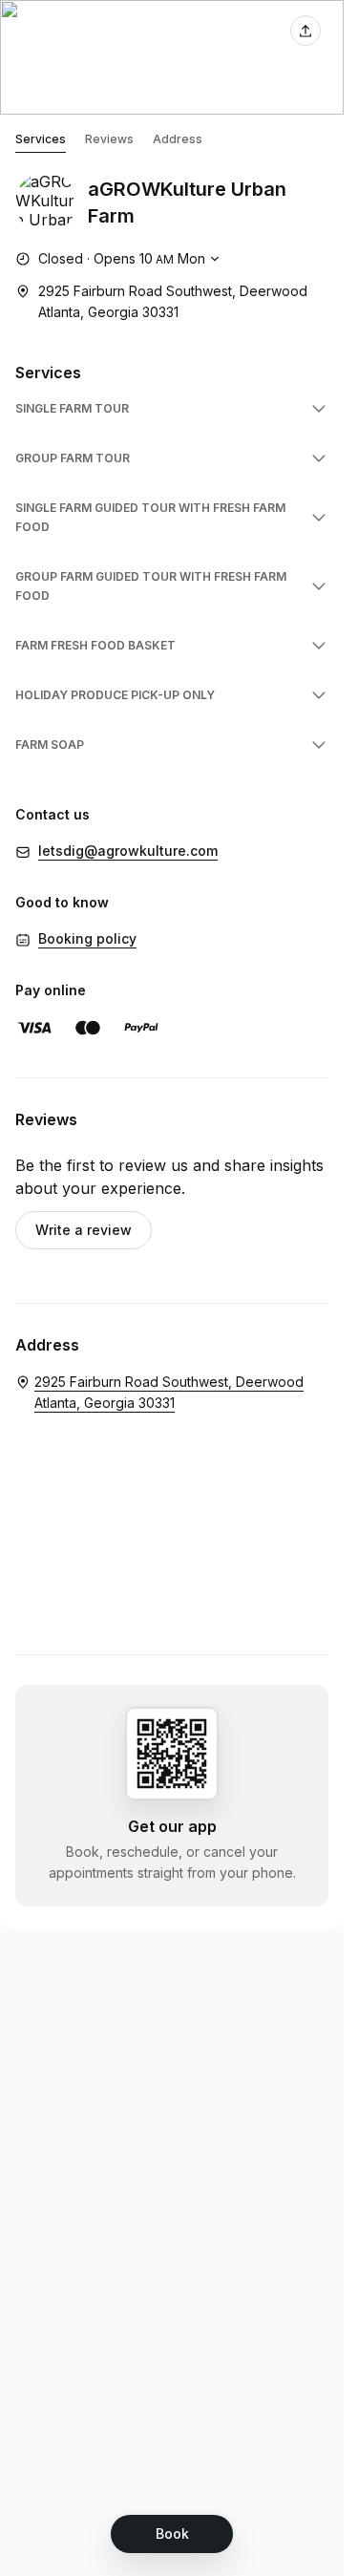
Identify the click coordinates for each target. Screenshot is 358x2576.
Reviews (109, 139)
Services (41, 139)
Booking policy (87, 938)
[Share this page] (305, 31)
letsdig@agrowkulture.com (128, 851)
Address (178, 139)
